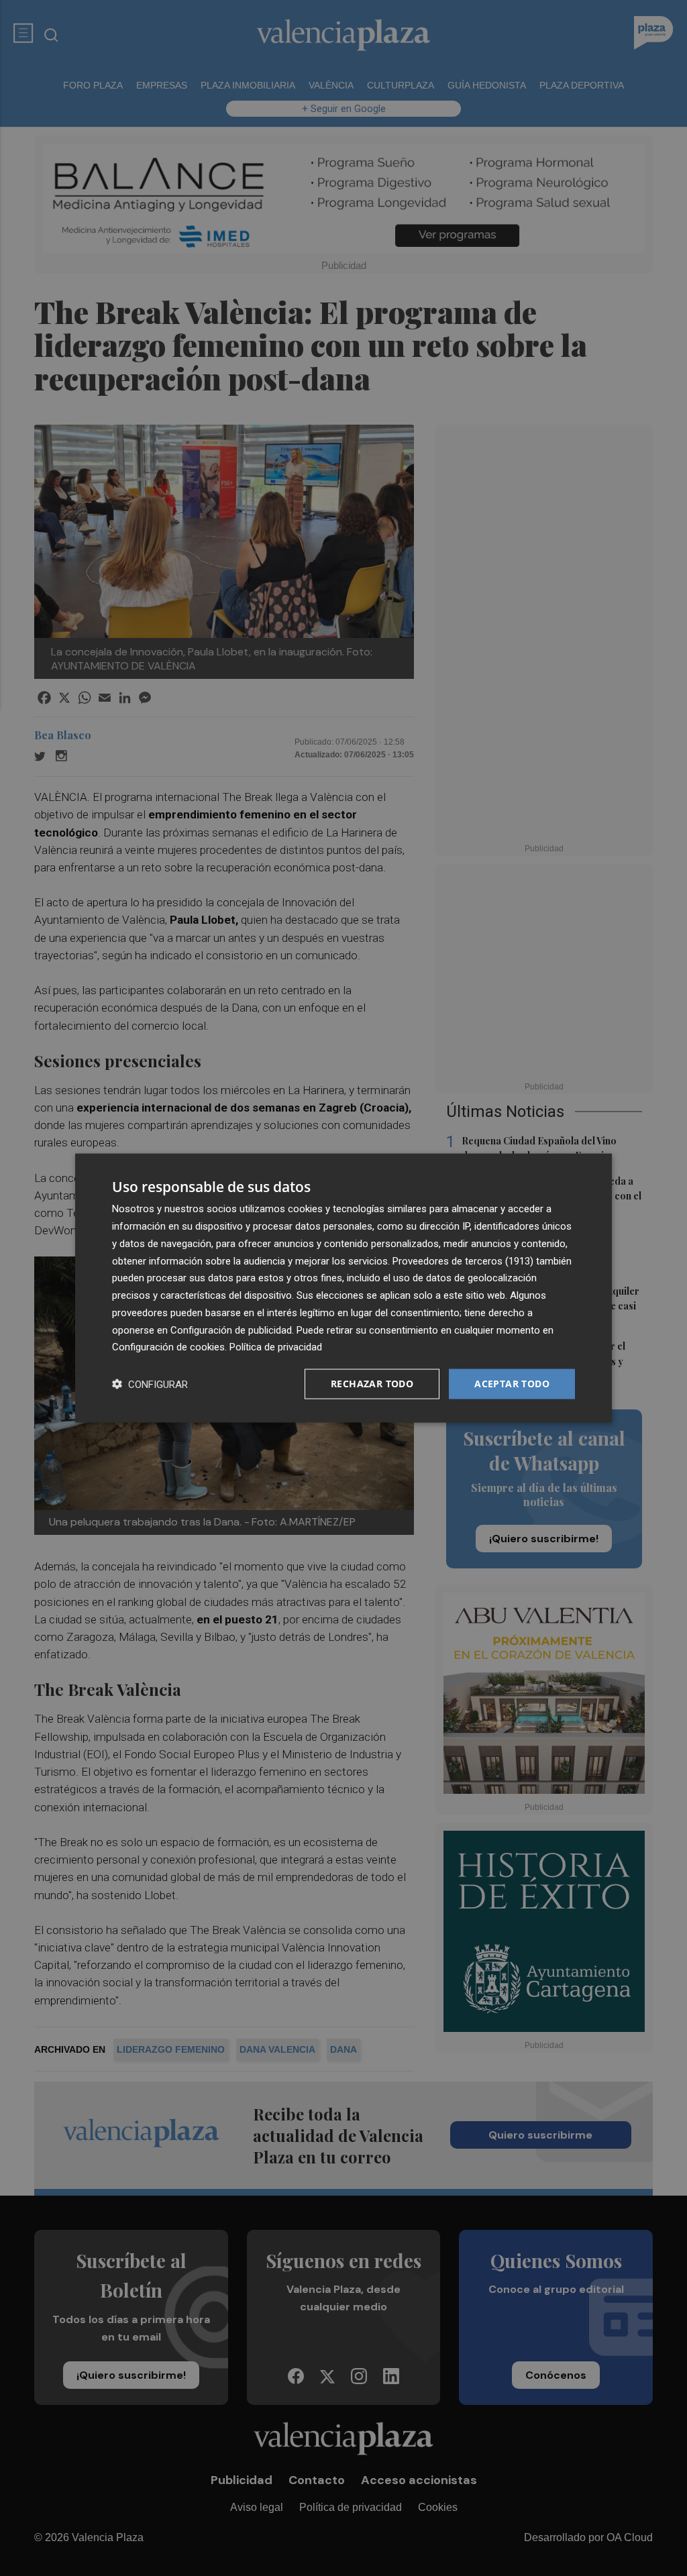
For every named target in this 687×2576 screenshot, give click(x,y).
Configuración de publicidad (231, 1330)
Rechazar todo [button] (372, 1384)
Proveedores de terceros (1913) (463, 1260)
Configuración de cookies (168, 1347)
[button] (150, 1384)
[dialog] (343, 1288)
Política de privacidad (276, 1347)
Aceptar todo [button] (512, 1384)
